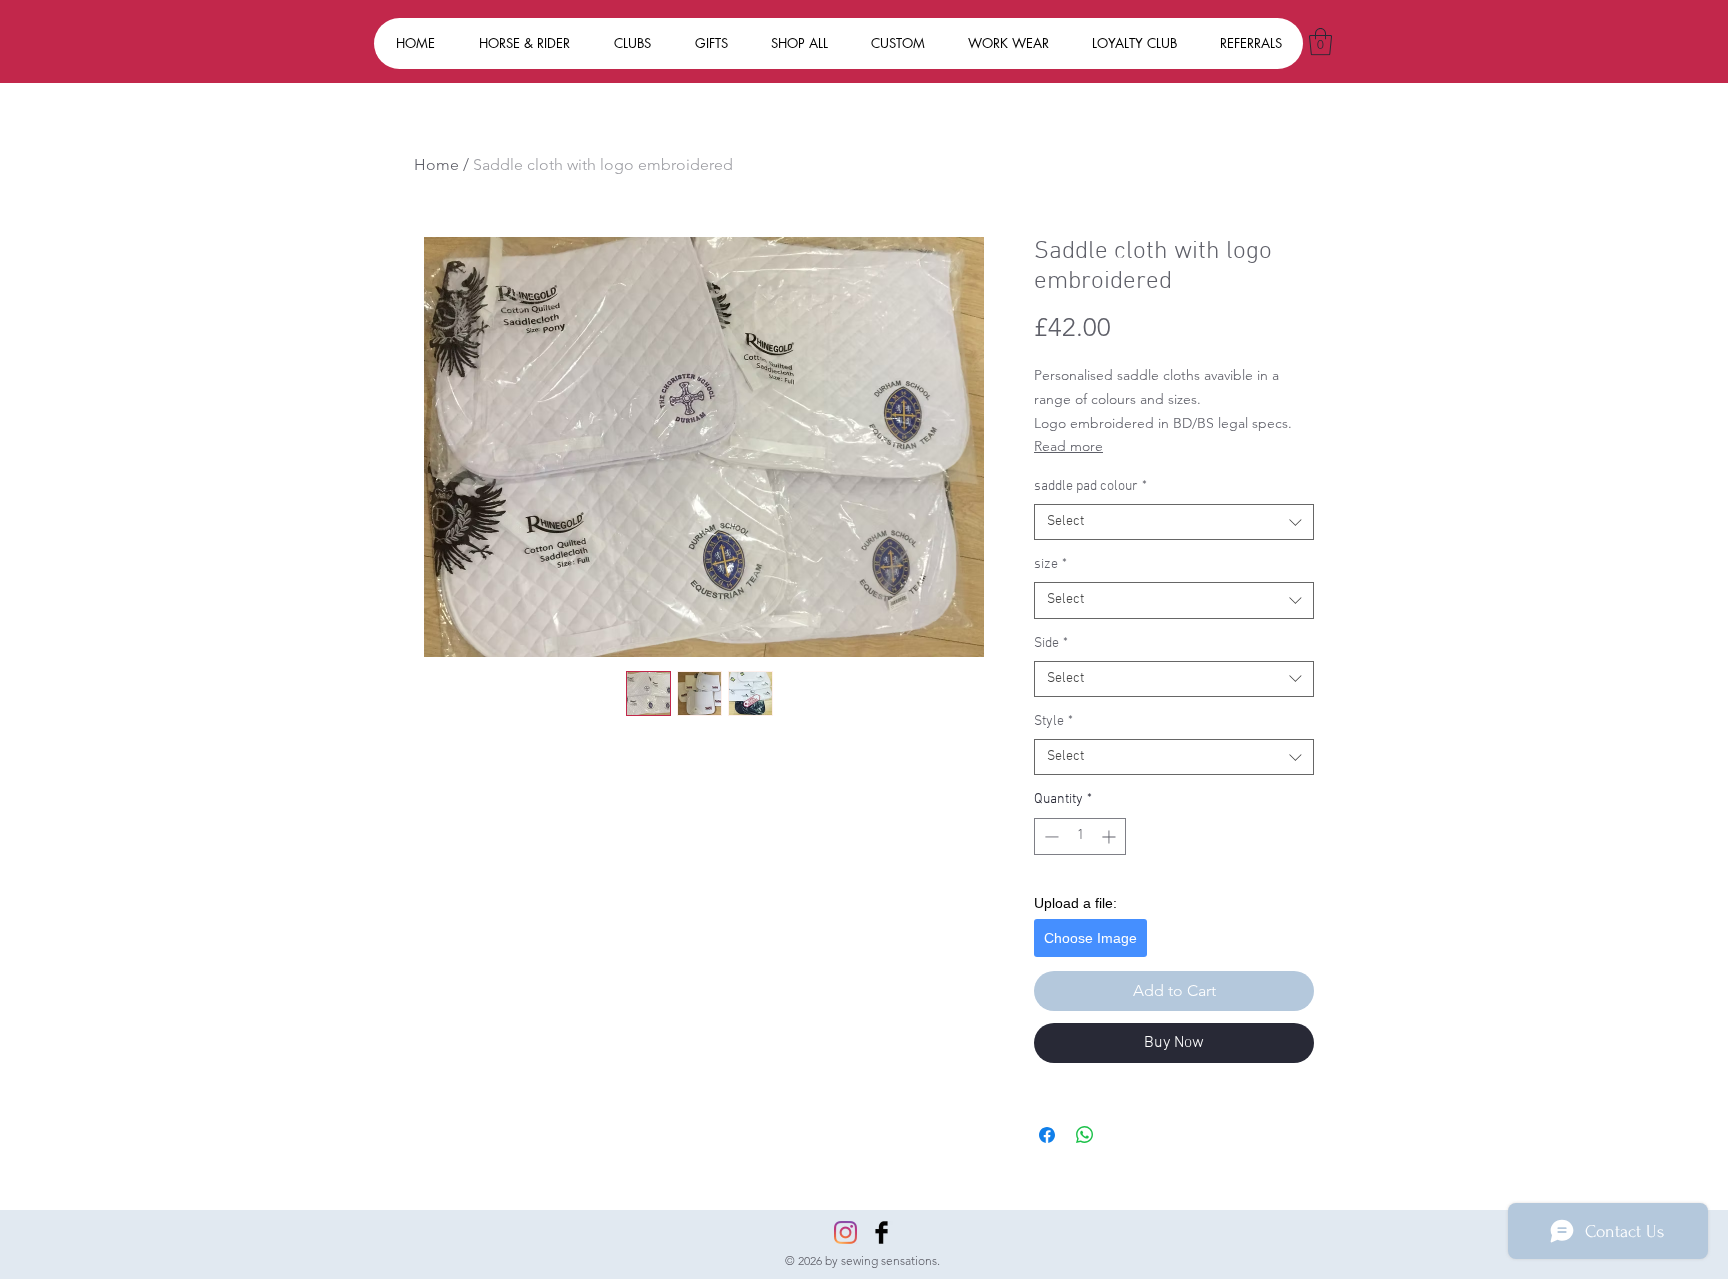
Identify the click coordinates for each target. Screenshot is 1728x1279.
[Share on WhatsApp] (1085, 1135)
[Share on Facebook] (1047, 1135)
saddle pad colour (1090, 486)
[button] (1320, 41)
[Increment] (1110, 836)
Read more (1068, 446)
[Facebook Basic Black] (881, 1232)
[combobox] (1174, 522)
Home (436, 164)
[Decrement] (1049, 836)
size (1050, 564)
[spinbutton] (1080, 836)
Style (1053, 721)
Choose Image (1090, 938)
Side (1051, 643)
